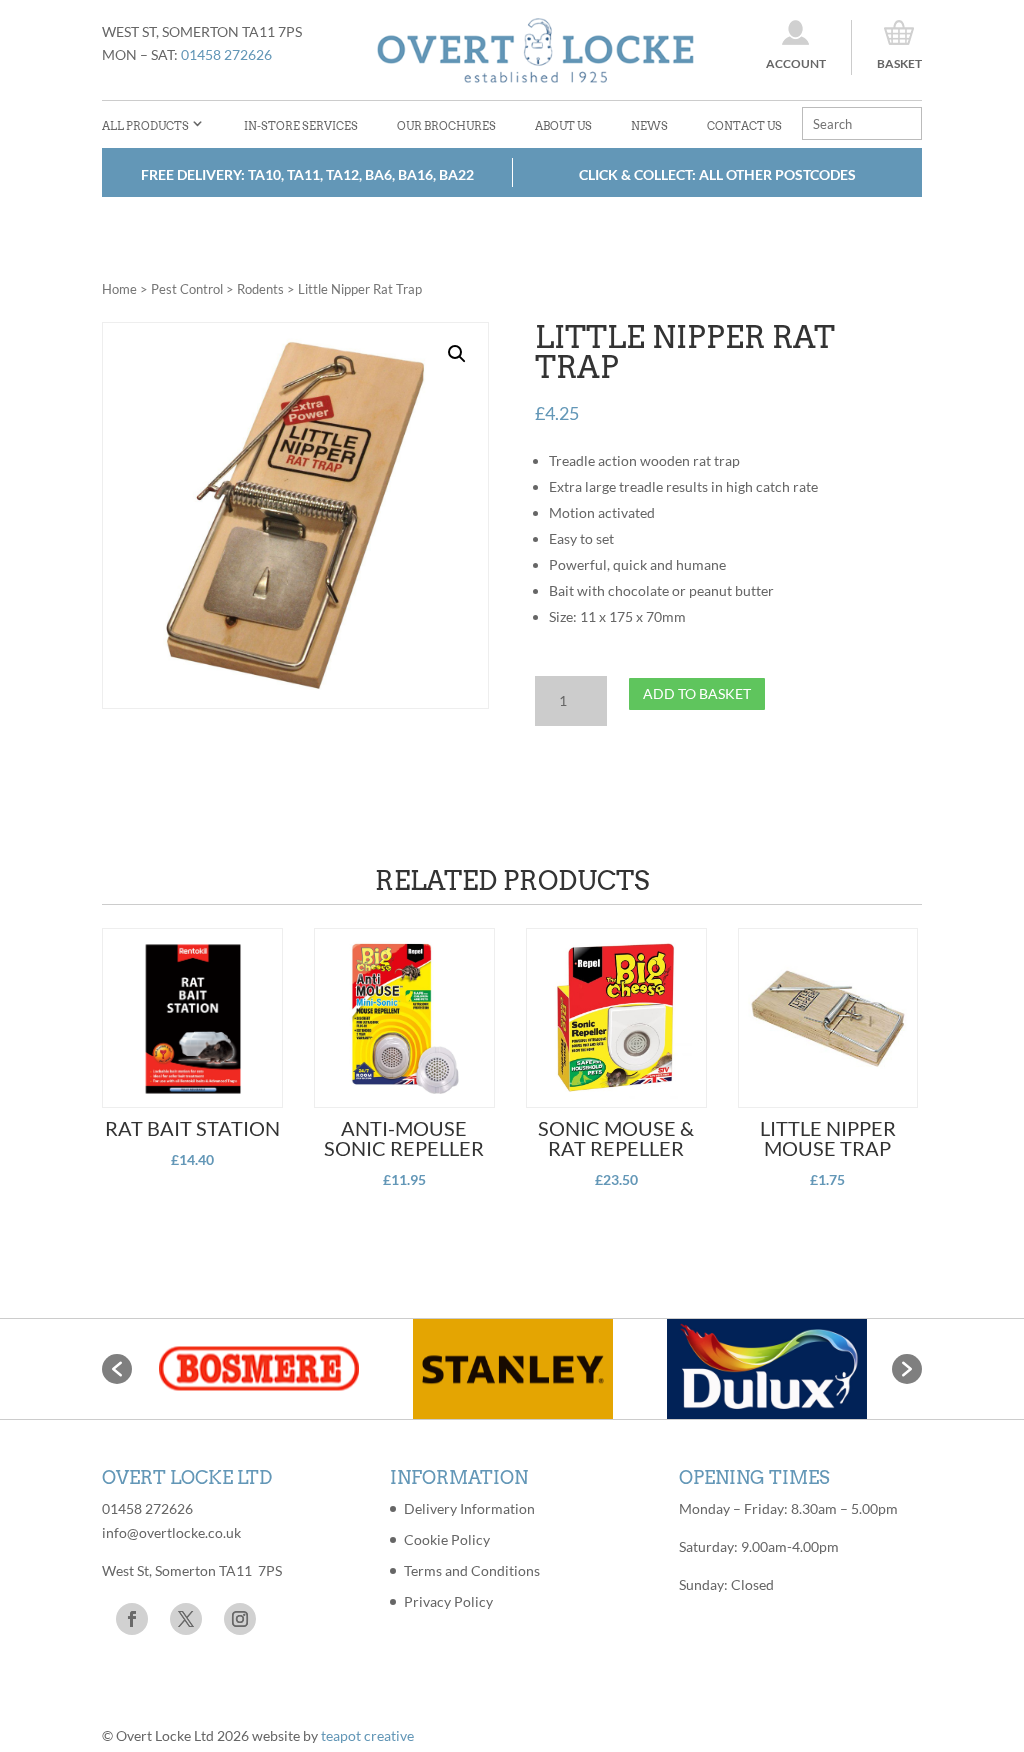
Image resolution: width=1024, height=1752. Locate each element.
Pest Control (187, 289)
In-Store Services (301, 126)
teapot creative (367, 1735)
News (649, 126)
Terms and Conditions (472, 1570)
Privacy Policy (448, 1601)
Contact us (744, 126)
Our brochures (446, 126)
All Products (145, 126)
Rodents (260, 289)
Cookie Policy (447, 1539)
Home (119, 289)
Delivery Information (469, 1508)
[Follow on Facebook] (132, 1619)
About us (563, 126)
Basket (899, 63)
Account (796, 63)
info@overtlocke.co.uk (171, 1532)
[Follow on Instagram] (240, 1619)
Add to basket (697, 693)
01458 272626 (226, 54)
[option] (259, 1368)
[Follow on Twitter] (186, 1619)
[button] (457, 354)
